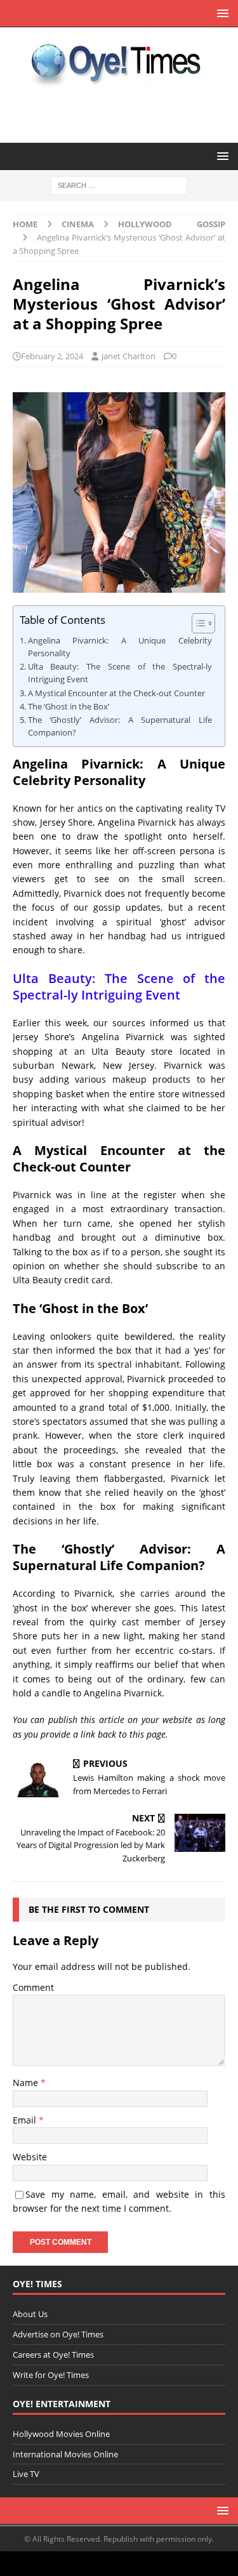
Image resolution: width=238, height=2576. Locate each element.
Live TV (26, 2474)
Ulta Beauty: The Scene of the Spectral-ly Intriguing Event (120, 673)
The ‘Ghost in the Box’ (69, 707)
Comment (33, 1987)
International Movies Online (65, 2454)
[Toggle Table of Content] (197, 623)
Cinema (78, 224)
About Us (30, 2314)
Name (27, 2083)
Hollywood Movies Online (61, 2434)
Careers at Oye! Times (53, 2355)
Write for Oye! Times (51, 2375)
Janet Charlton (129, 356)
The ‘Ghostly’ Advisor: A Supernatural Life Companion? (120, 726)
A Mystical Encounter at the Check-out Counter (116, 693)
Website (30, 2157)
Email (26, 2120)
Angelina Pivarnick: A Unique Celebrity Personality (120, 647)
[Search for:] (119, 185)
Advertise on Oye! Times (58, 2334)
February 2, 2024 (52, 356)
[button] (221, 13)
